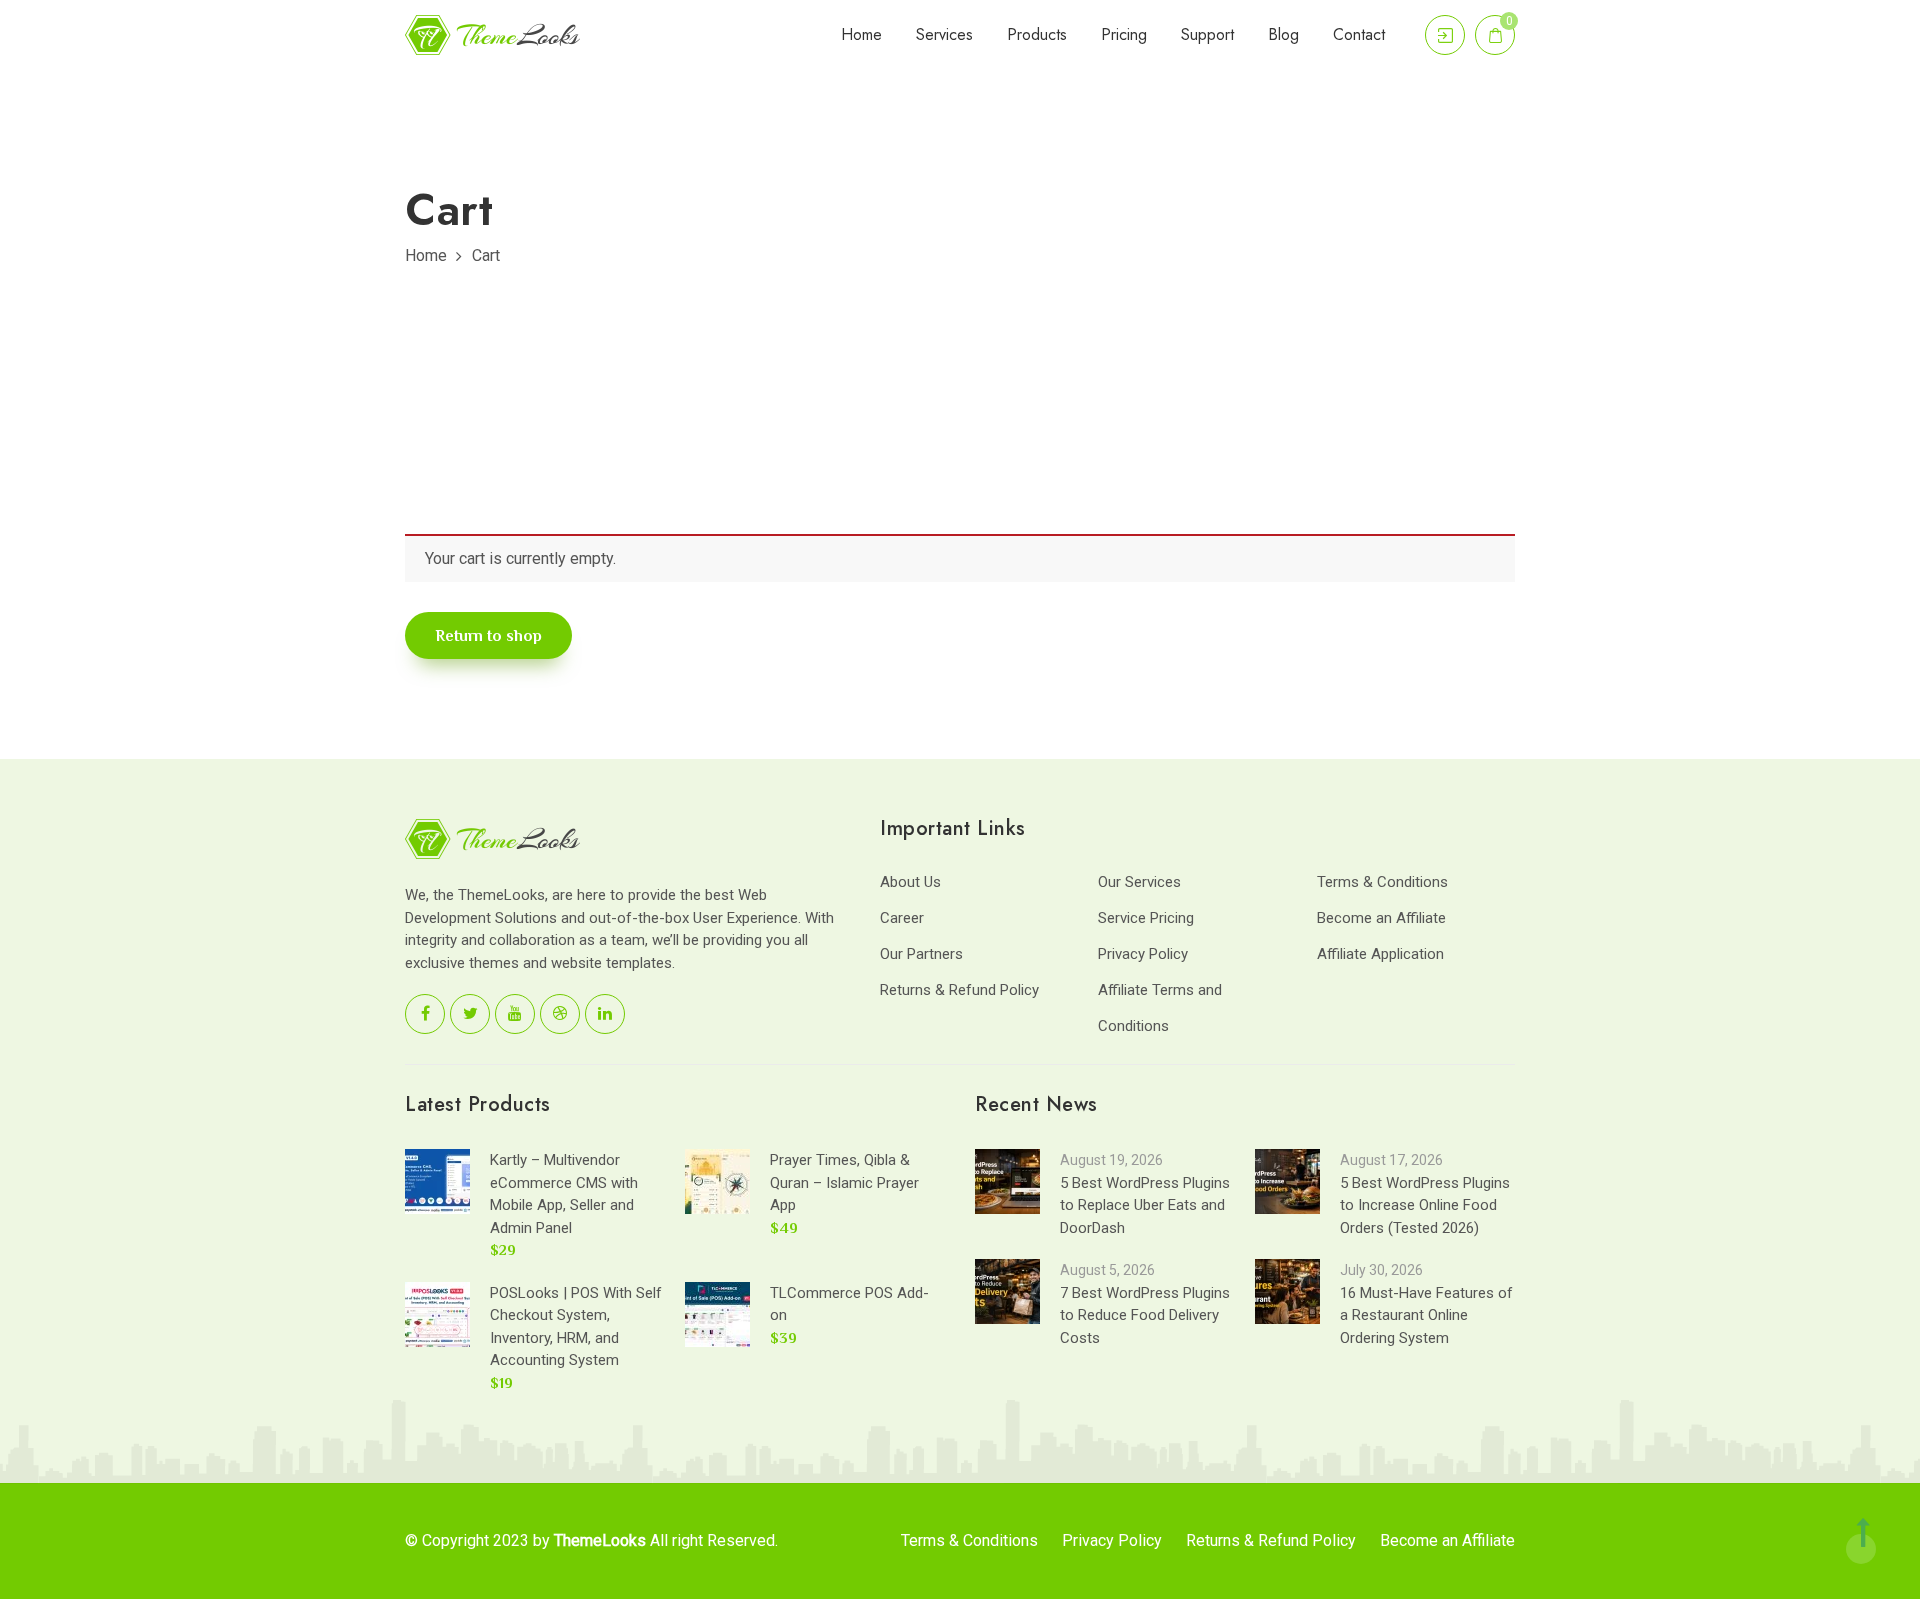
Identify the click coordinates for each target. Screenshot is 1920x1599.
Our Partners (921, 954)
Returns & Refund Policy (959, 990)
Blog (1283, 34)
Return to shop (488, 636)
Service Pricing (1146, 918)
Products (1037, 34)
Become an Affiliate (1381, 918)
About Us (910, 882)
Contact (1359, 34)
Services (944, 34)
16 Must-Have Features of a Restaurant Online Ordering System (1426, 1315)
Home (861, 34)
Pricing (1124, 34)
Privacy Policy (1143, 954)
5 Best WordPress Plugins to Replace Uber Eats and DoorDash (1145, 1205)
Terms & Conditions (1382, 882)
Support (1207, 34)
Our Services (1139, 882)
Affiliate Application (1380, 954)
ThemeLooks (600, 1540)
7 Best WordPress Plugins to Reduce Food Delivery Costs (1145, 1315)
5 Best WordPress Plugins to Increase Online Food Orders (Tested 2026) (1425, 1205)
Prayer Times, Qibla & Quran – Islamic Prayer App (844, 1182)
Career (902, 918)
